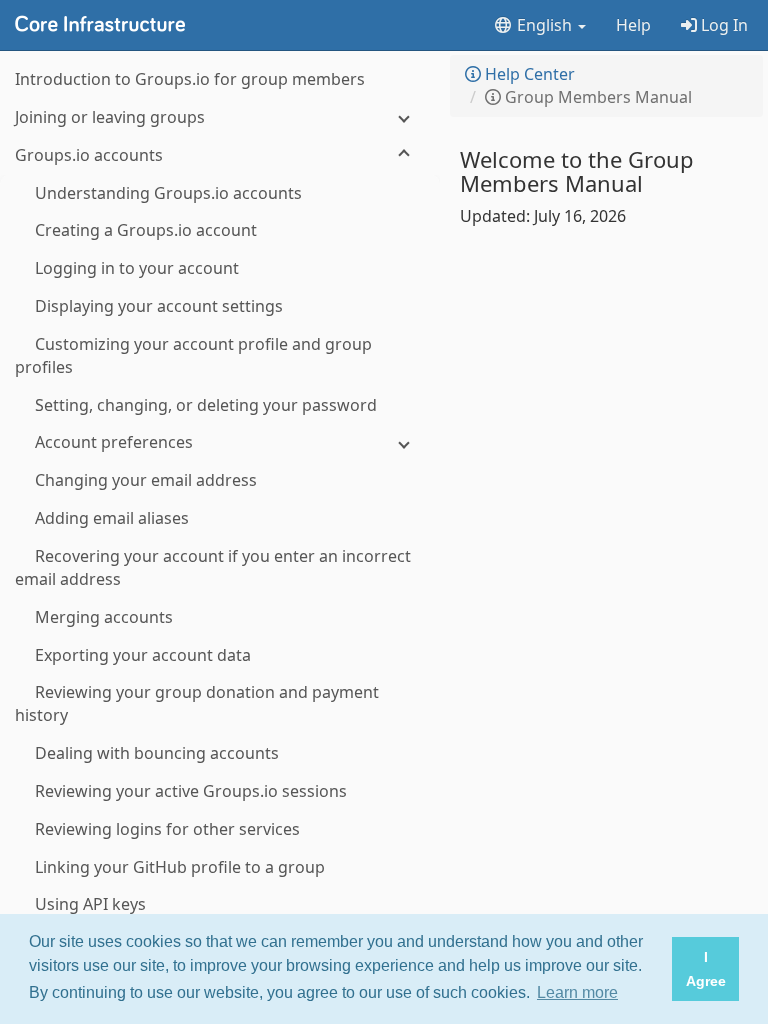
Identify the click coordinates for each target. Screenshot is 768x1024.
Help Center (528, 74)
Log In (722, 25)
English (544, 25)
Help (633, 25)
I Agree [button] (706, 969)
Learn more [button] (577, 992)
